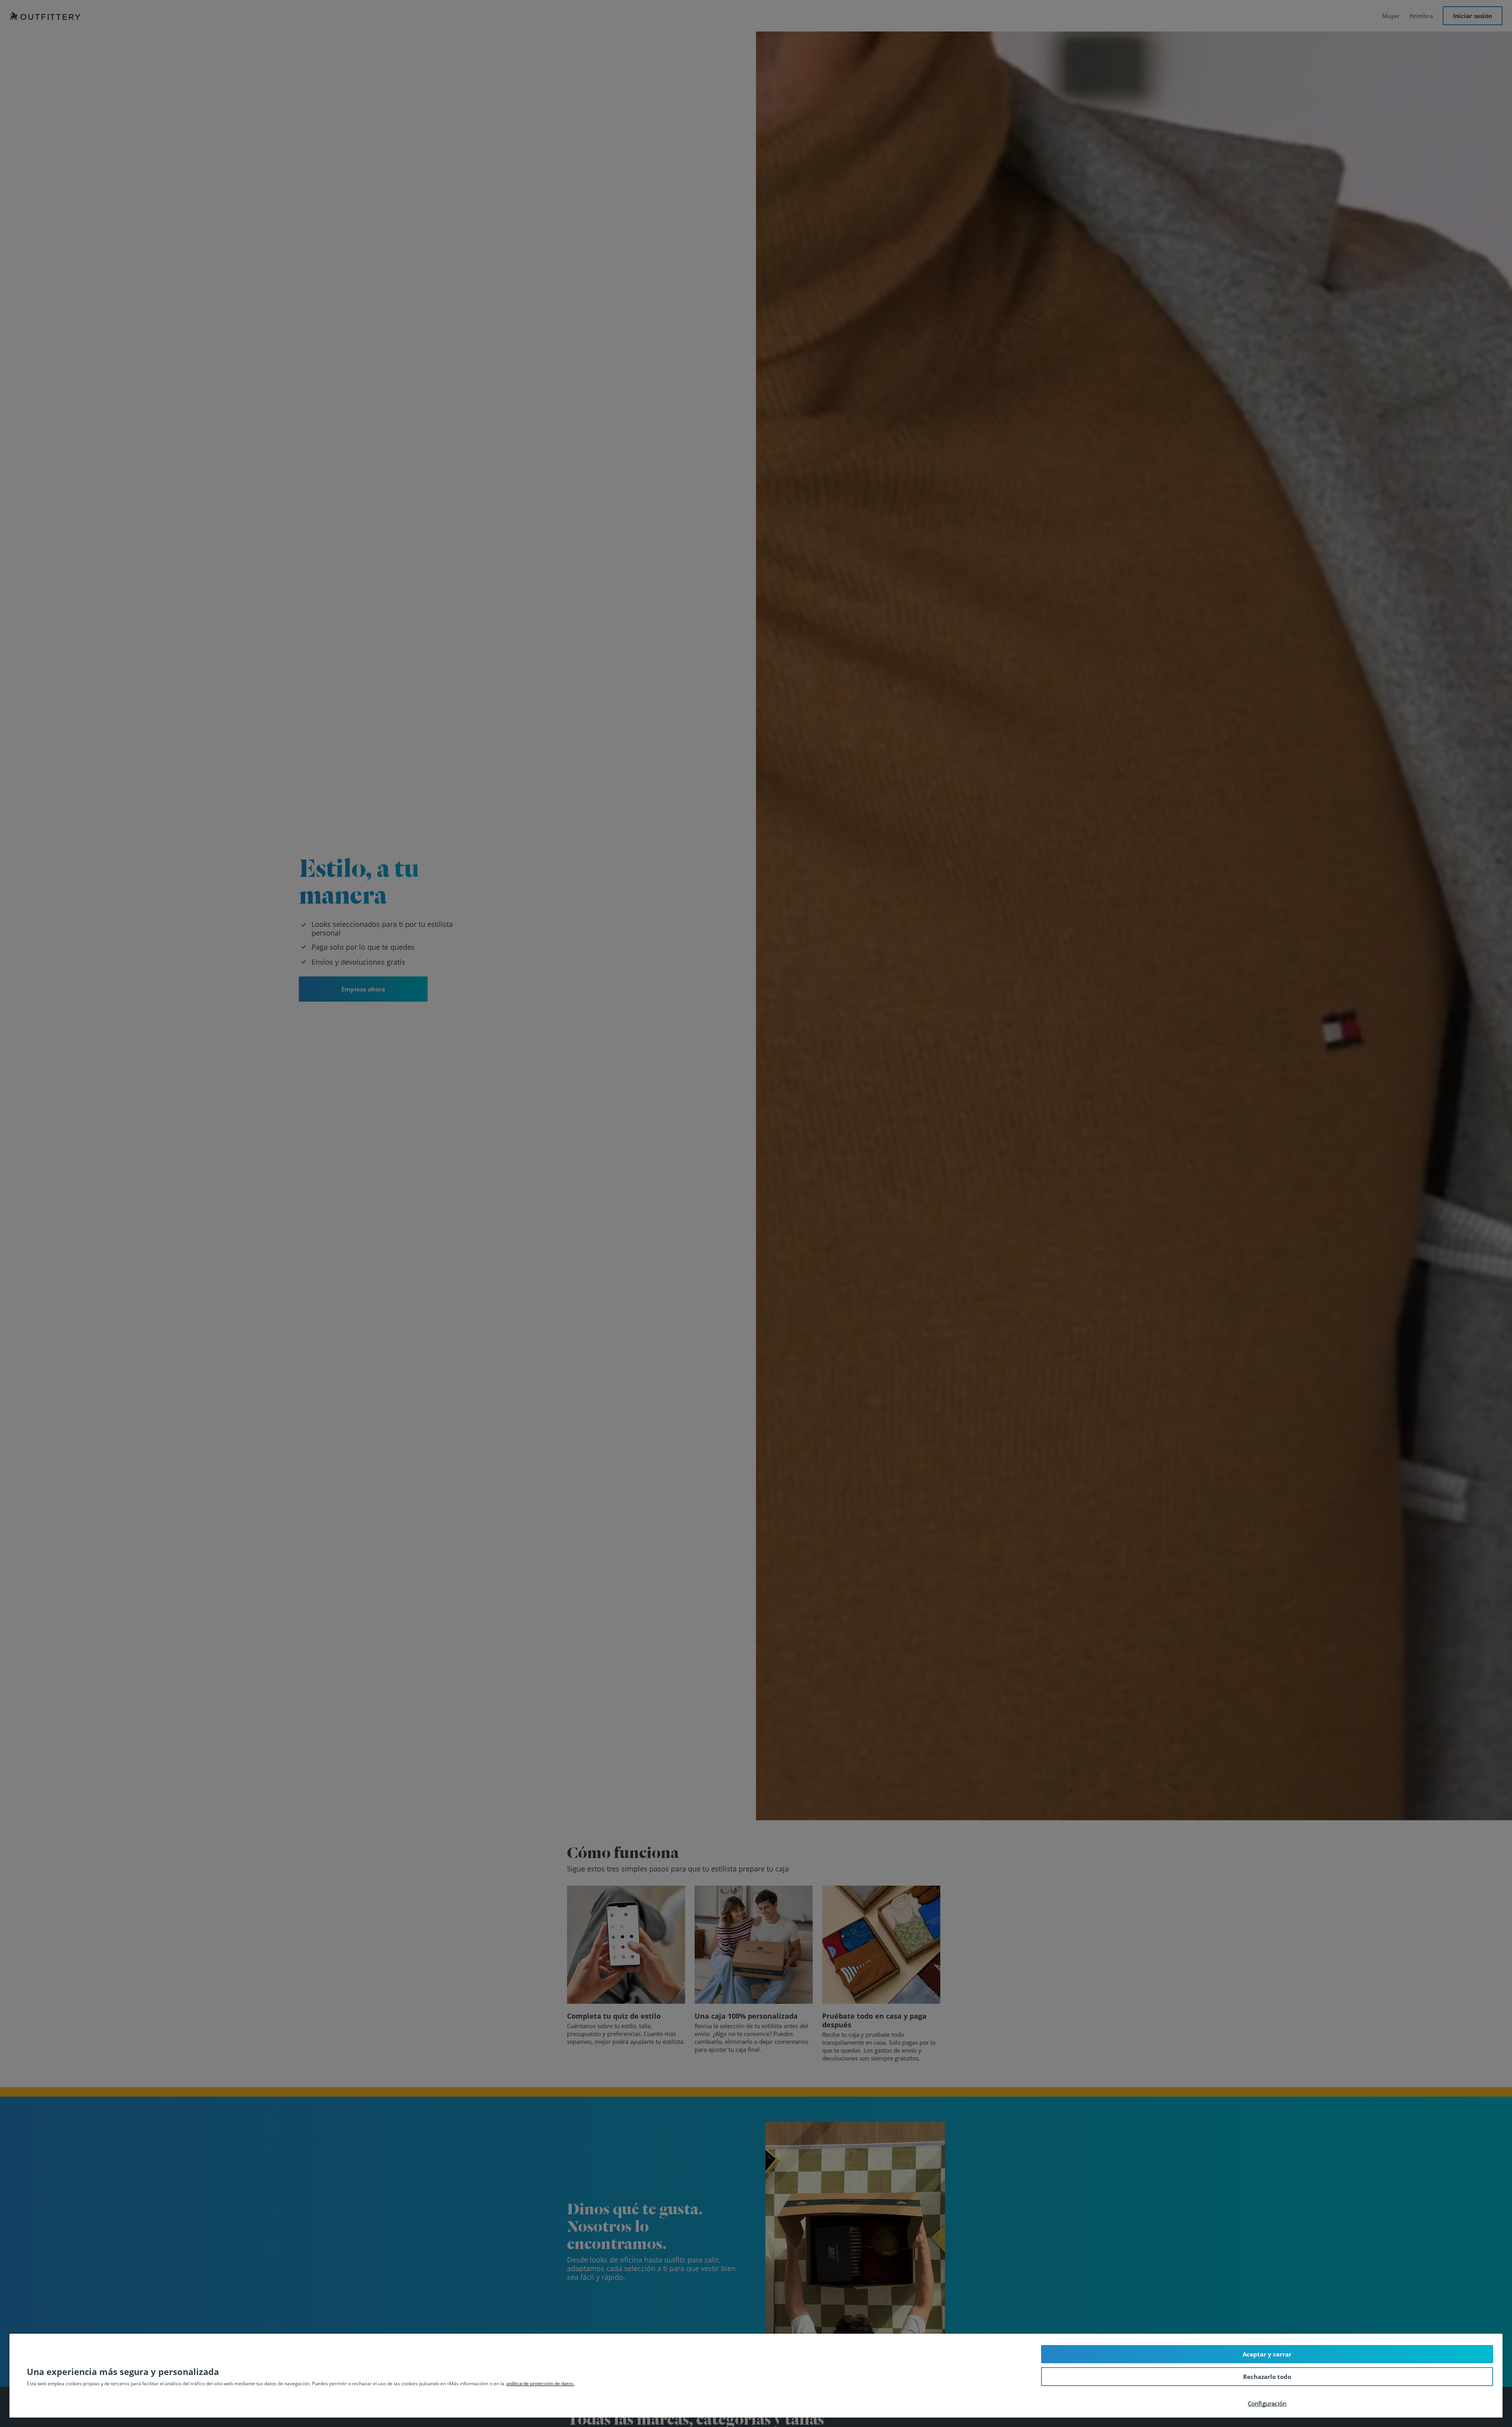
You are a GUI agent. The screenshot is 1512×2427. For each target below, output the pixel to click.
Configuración (1267, 2403)
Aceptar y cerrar (1267, 2354)
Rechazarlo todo (1267, 2377)
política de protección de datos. (540, 2383)
